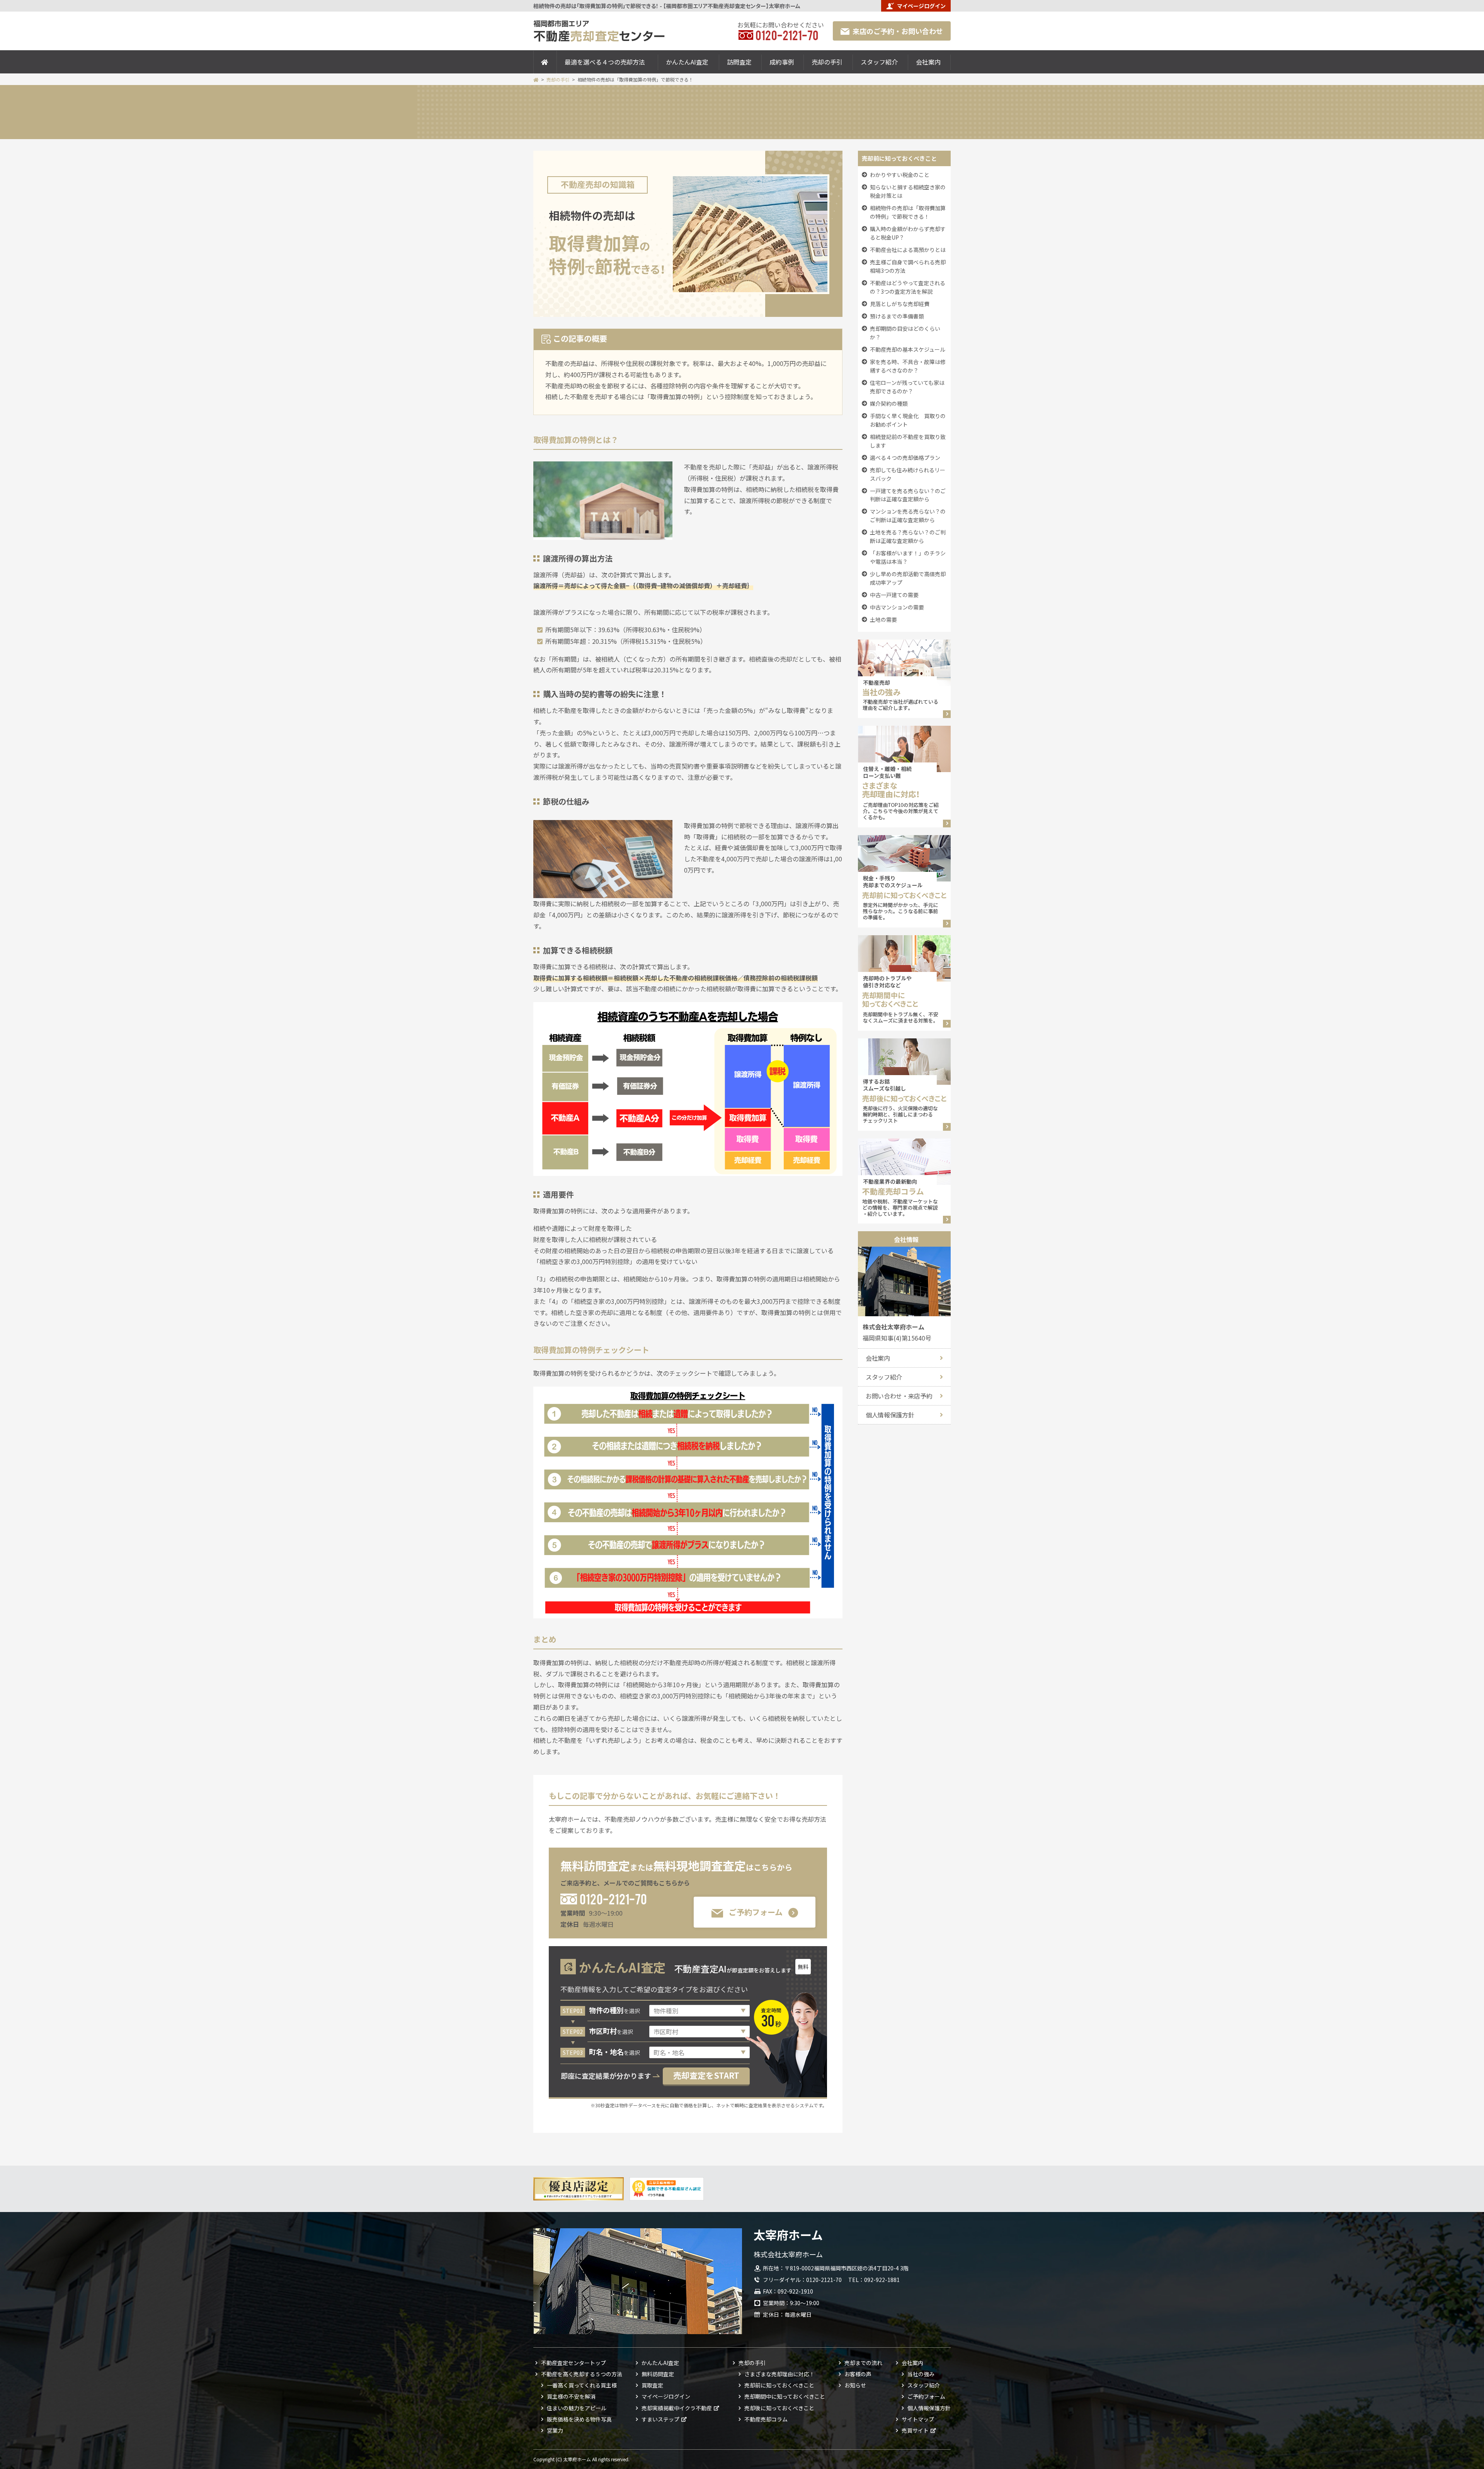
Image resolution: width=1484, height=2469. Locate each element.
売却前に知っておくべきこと (779, 2385)
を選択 (614, 2011)
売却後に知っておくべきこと (779, 2408)
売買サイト (915, 2430)
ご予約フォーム (756, 1912)
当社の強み (921, 2374)
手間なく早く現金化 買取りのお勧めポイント (908, 420)
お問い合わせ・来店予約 (899, 1396)
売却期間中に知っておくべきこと (785, 2396)
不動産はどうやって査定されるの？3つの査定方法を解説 (908, 287)
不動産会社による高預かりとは (908, 250)
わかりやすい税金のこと (900, 175)
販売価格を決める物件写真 (579, 2419)
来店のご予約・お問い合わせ (898, 31)
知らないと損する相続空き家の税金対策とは (908, 191)
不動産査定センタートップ (574, 2363)
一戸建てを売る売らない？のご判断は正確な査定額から (908, 495)
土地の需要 (883, 619)
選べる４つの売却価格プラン (905, 458)
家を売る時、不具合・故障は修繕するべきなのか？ (908, 366)
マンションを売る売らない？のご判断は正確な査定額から (908, 516)
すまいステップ (660, 2419)
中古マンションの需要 (897, 607)
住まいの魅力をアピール (577, 2408)
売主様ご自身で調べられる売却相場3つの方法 (908, 266)
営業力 (555, 2430)
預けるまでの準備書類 (897, 316)
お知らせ (855, 2385)
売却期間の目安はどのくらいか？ (905, 333)
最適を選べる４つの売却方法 (605, 62)
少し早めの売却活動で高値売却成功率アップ (908, 578)
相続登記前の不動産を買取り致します (908, 441)
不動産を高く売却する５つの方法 (582, 2374)
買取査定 (652, 2385)
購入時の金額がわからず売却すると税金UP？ (908, 233)
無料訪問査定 (658, 2374)
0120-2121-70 (613, 1898)
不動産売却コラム (766, 2419)
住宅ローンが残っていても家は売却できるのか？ (907, 387)
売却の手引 (827, 62)
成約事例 (782, 62)
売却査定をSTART (706, 2075)
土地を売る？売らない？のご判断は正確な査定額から (908, 536)
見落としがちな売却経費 (900, 304)
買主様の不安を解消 (571, 2396)
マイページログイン (921, 6)
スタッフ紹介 (879, 62)
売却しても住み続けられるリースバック (908, 474)
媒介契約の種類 (889, 403)
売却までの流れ (863, 2363)
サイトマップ (918, 2419)
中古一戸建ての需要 (894, 595)
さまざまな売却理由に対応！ (779, 2374)
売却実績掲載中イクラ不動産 (677, 2408)
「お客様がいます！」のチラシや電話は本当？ (908, 557)
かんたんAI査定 (687, 62)
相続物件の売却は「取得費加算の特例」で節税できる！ (908, 212)
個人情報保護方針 (890, 1415)
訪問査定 (739, 62)
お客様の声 (858, 2374)
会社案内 (928, 62)
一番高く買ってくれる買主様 (582, 2385)
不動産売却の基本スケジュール (908, 349)
